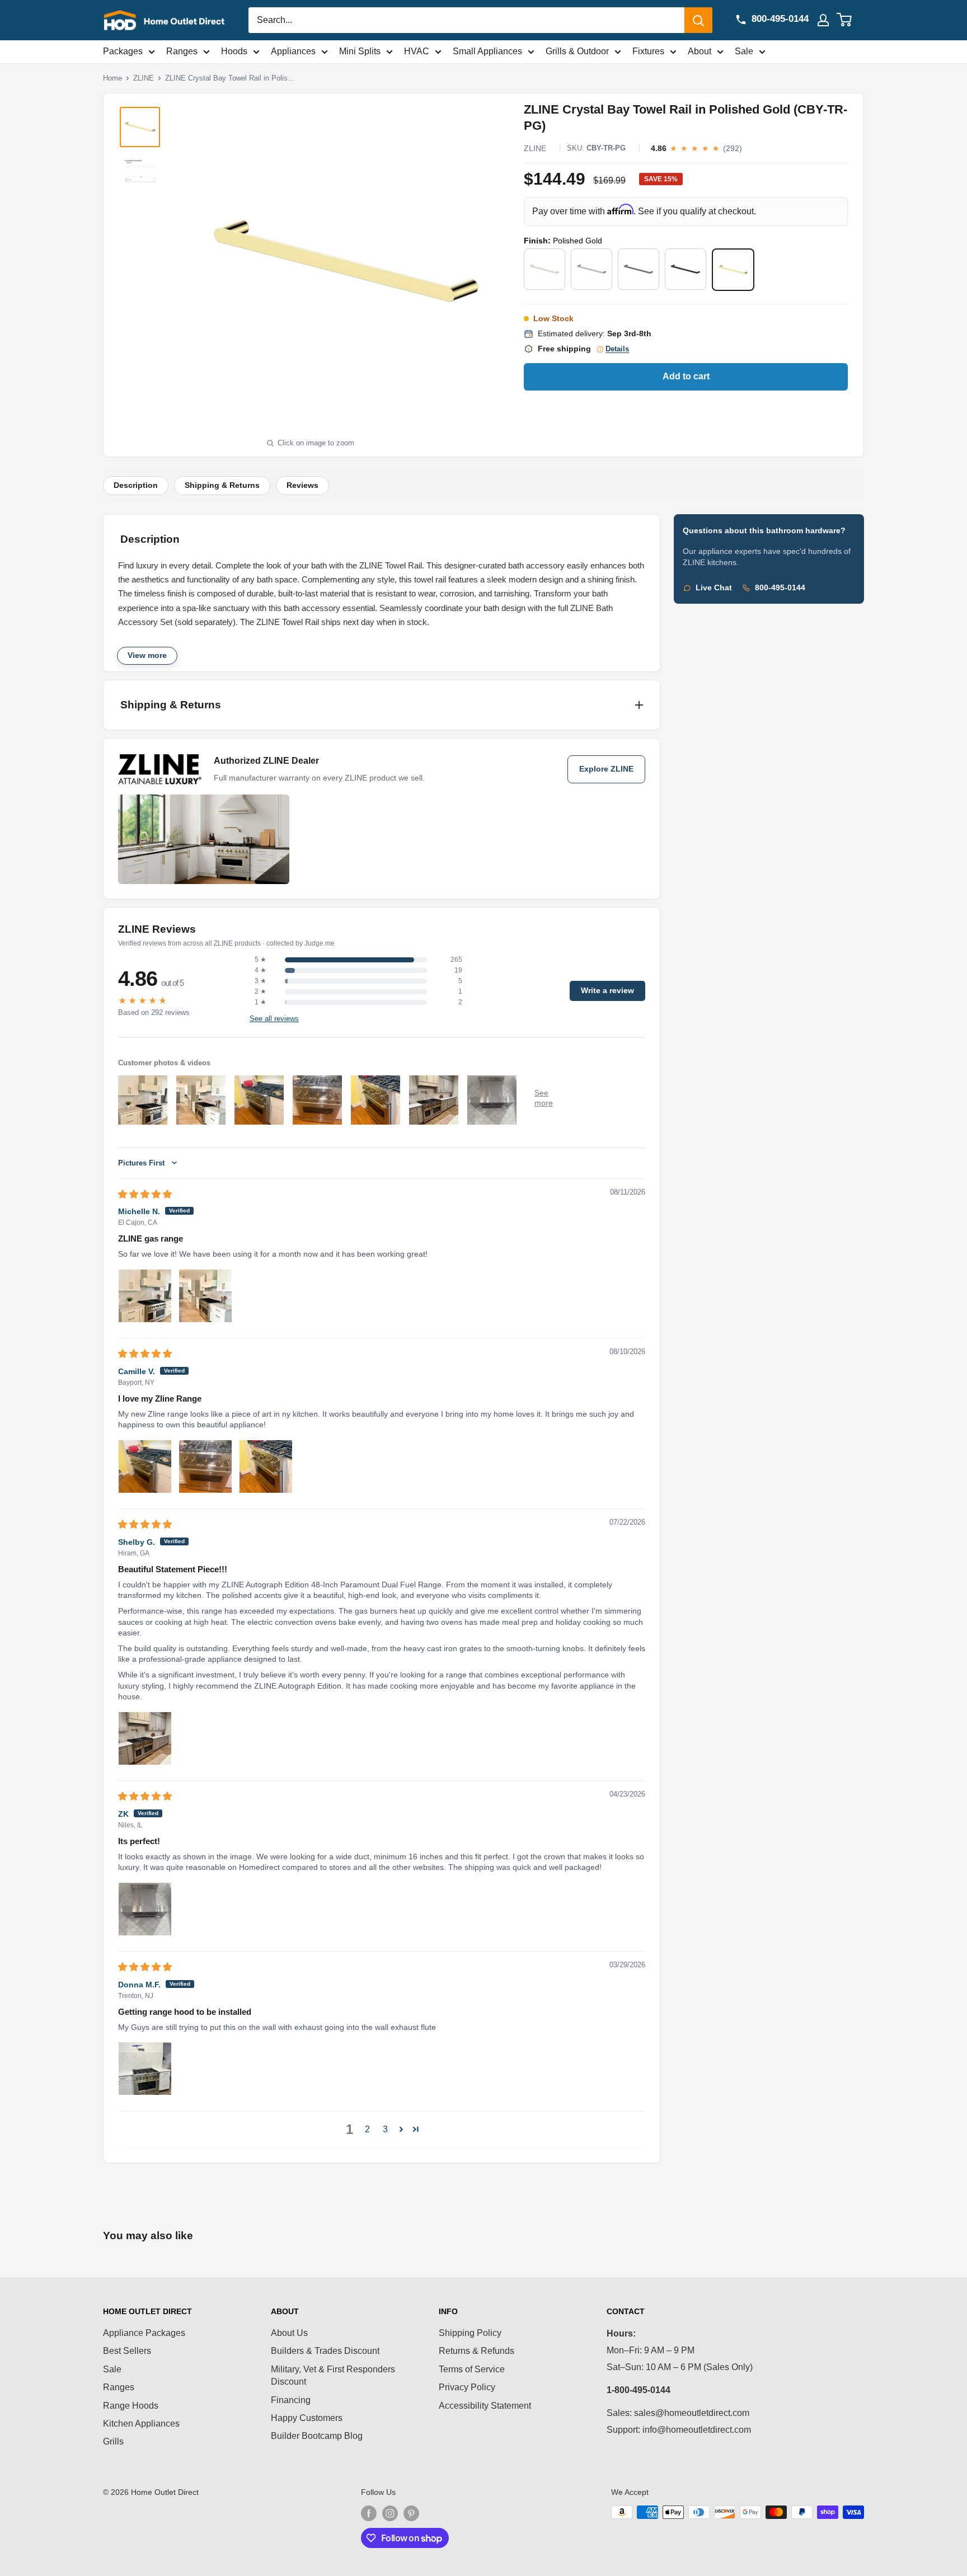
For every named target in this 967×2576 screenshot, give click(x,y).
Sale (744, 51)
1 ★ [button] (260, 1002)
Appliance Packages (144, 2333)
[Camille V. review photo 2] (205, 1466)
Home (112, 78)
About (700, 51)
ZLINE (144, 78)
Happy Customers (307, 2418)
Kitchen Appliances (141, 2424)
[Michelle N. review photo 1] (145, 1296)
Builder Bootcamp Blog (317, 2436)
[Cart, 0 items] (851, 20)
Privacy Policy (467, 2387)
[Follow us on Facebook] (369, 2513)
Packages (123, 51)
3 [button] (385, 2129)
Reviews (302, 485)
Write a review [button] (607, 991)
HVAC (417, 51)
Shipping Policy (470, 2333)
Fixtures (648, 51)
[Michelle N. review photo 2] (205, 1296)
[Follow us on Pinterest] (411, 2513)
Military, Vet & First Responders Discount (333, 2375)
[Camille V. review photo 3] (266, 1466)
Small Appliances (487, 51)
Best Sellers (127, 2351)
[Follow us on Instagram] (390, 2513)
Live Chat (714, 588)
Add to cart (686, 376)
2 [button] (367, 2129)
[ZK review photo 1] (145, 1909)
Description (136, 485)
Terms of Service (472, 2369)
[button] (401, 2129)
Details (617, 349)
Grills (113, 2441)
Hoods (234, 51)
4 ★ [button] (260, 970)
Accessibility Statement (485, 2406)
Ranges (182, 51)
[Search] (698, 20)
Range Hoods (131, 2406)
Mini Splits (360, 51)
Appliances (293, 51)
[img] (145, 1194)
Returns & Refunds (477, 2351)
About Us (289, 2333)
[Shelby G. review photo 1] (145, 1738)
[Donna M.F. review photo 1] (145, 2069)
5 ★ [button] (260, 960)
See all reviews (274, 1019)
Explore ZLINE (606, 769)
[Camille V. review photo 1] (145, 1466)
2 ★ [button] (260, 991)
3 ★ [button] (260, 981)
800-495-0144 (780, 588)
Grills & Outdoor (577, 51)
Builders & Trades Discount (325, 2351)
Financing (291, 2400)
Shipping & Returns (222, 485)
